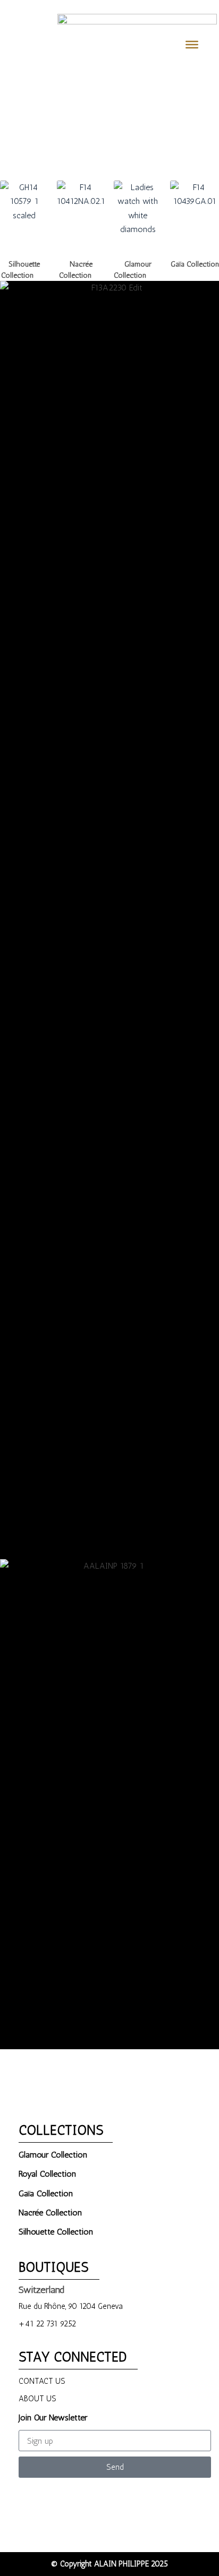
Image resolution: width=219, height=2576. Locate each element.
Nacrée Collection (81, 270)
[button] (10, 120)
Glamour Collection (138, 270)
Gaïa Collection (195, 270)
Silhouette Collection (24, 270)
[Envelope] (144, 2496)
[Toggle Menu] (192, 44)
